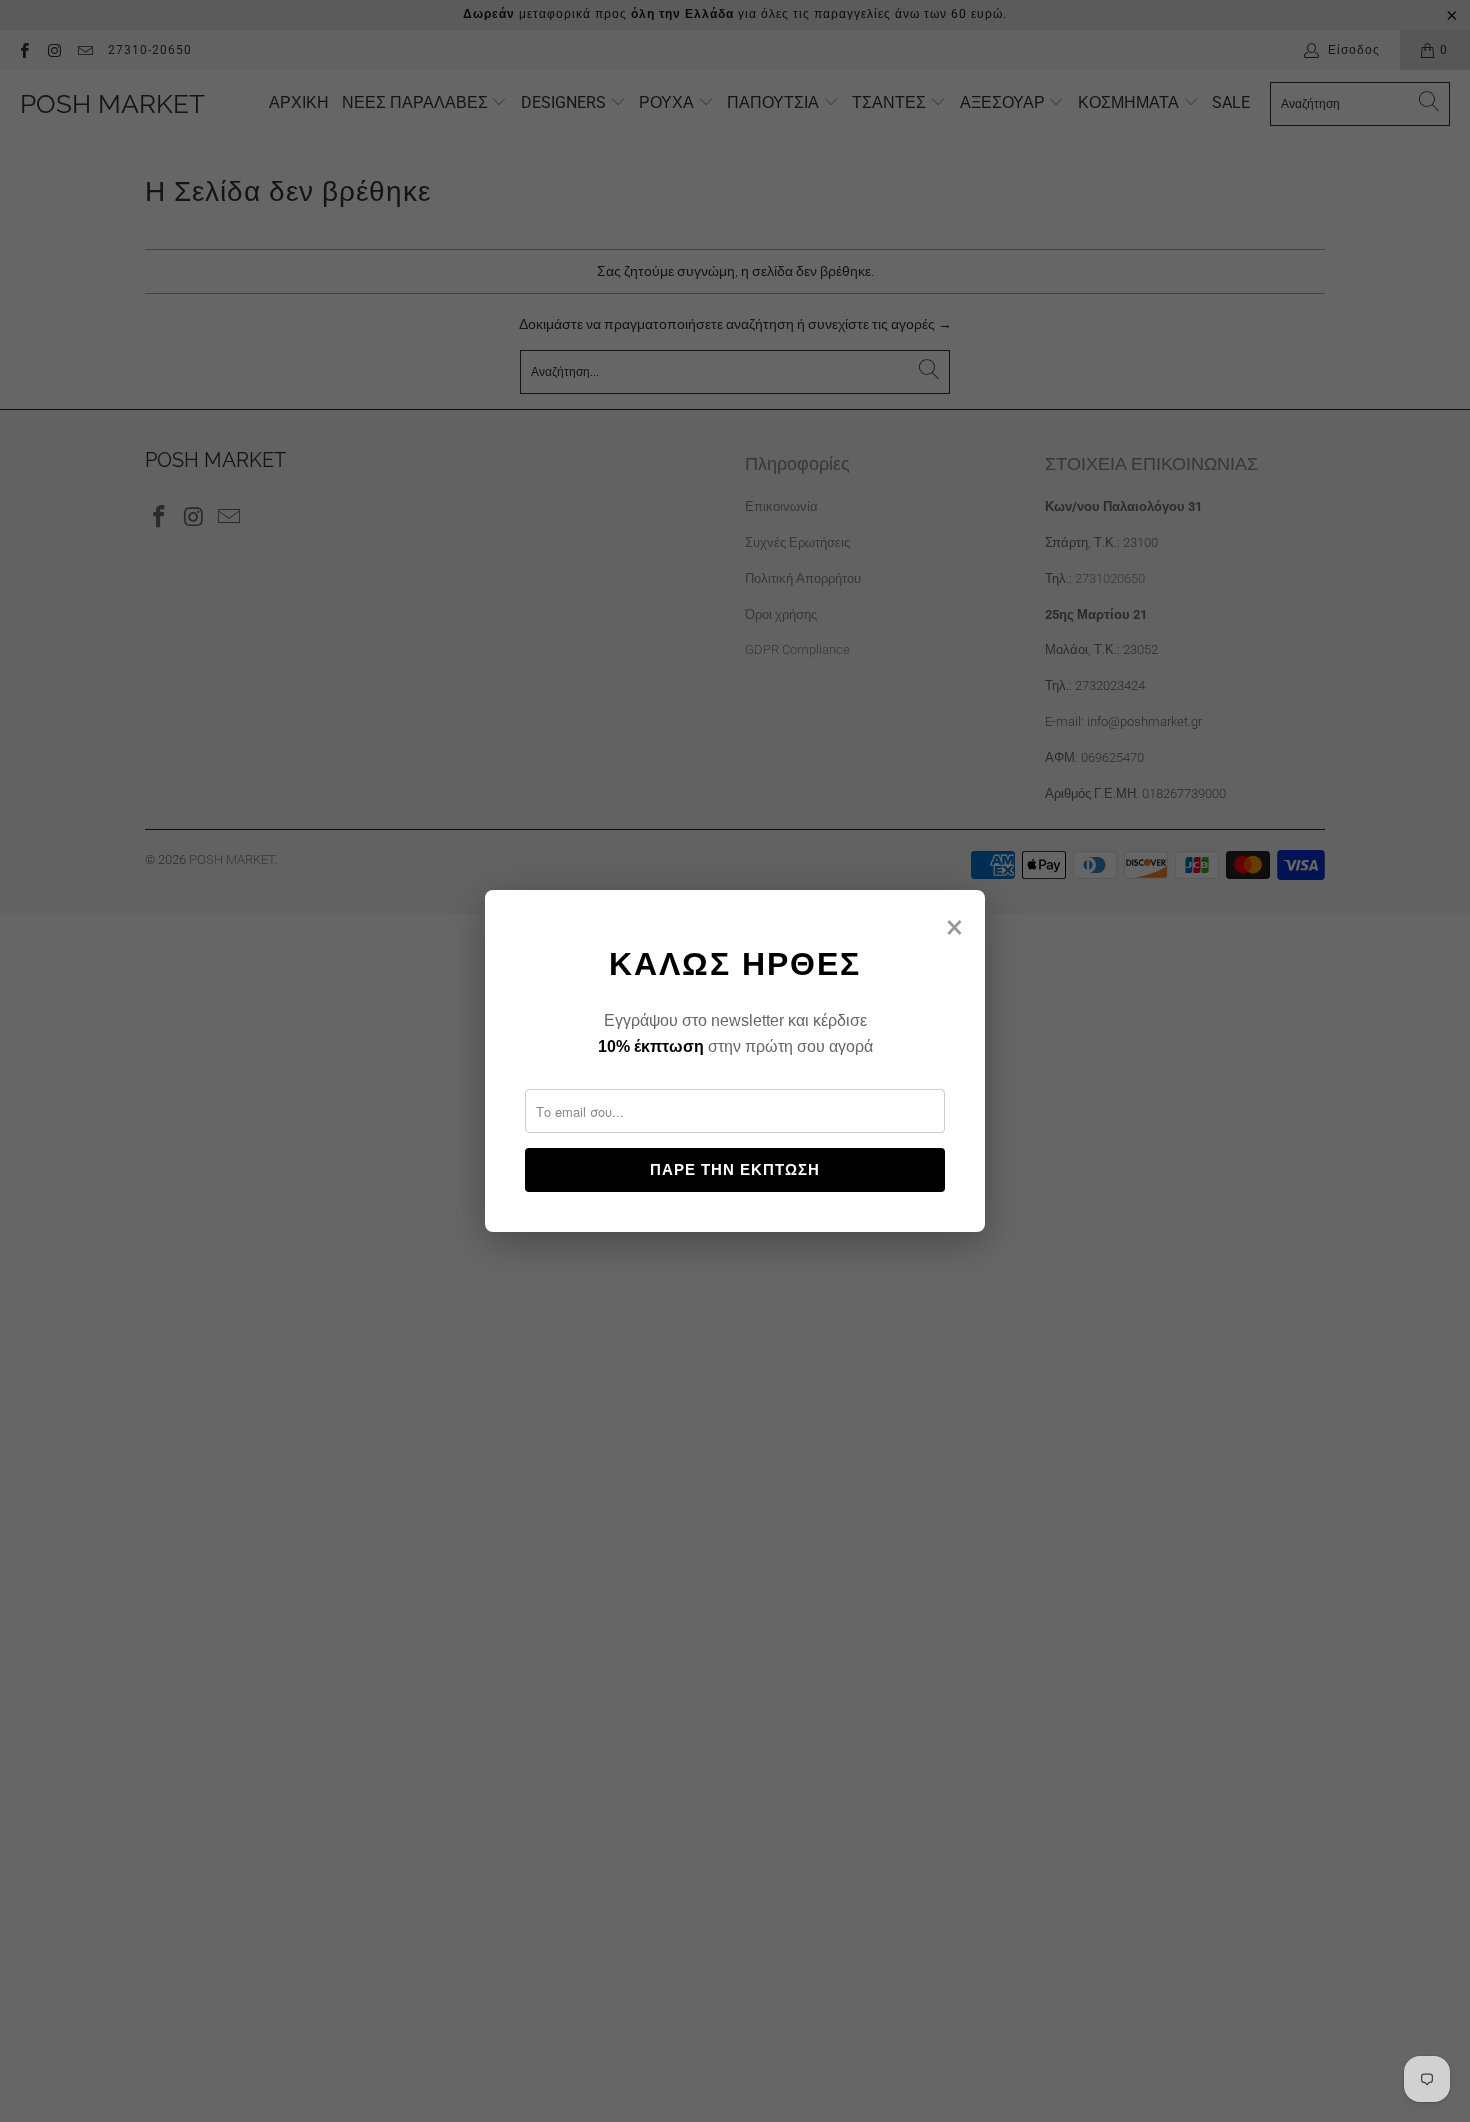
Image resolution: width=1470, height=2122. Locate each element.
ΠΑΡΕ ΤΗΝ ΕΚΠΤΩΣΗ (735, 1169)
